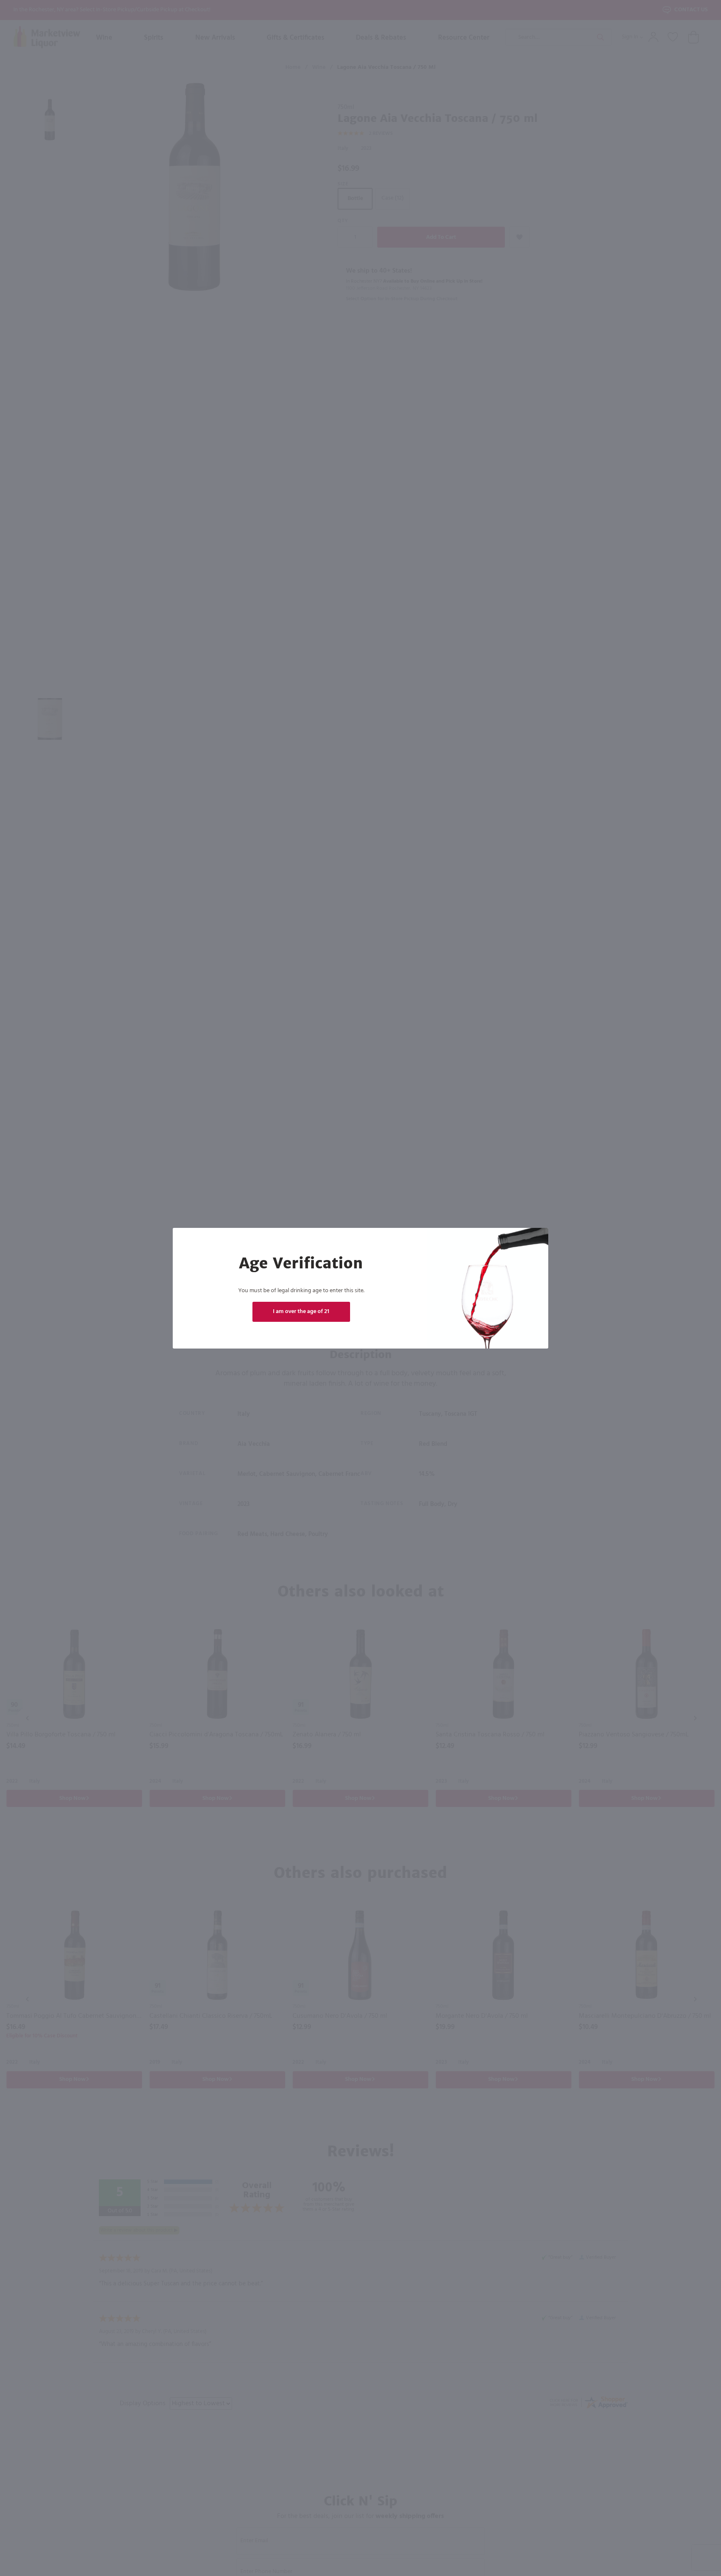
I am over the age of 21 (301, 1312)
